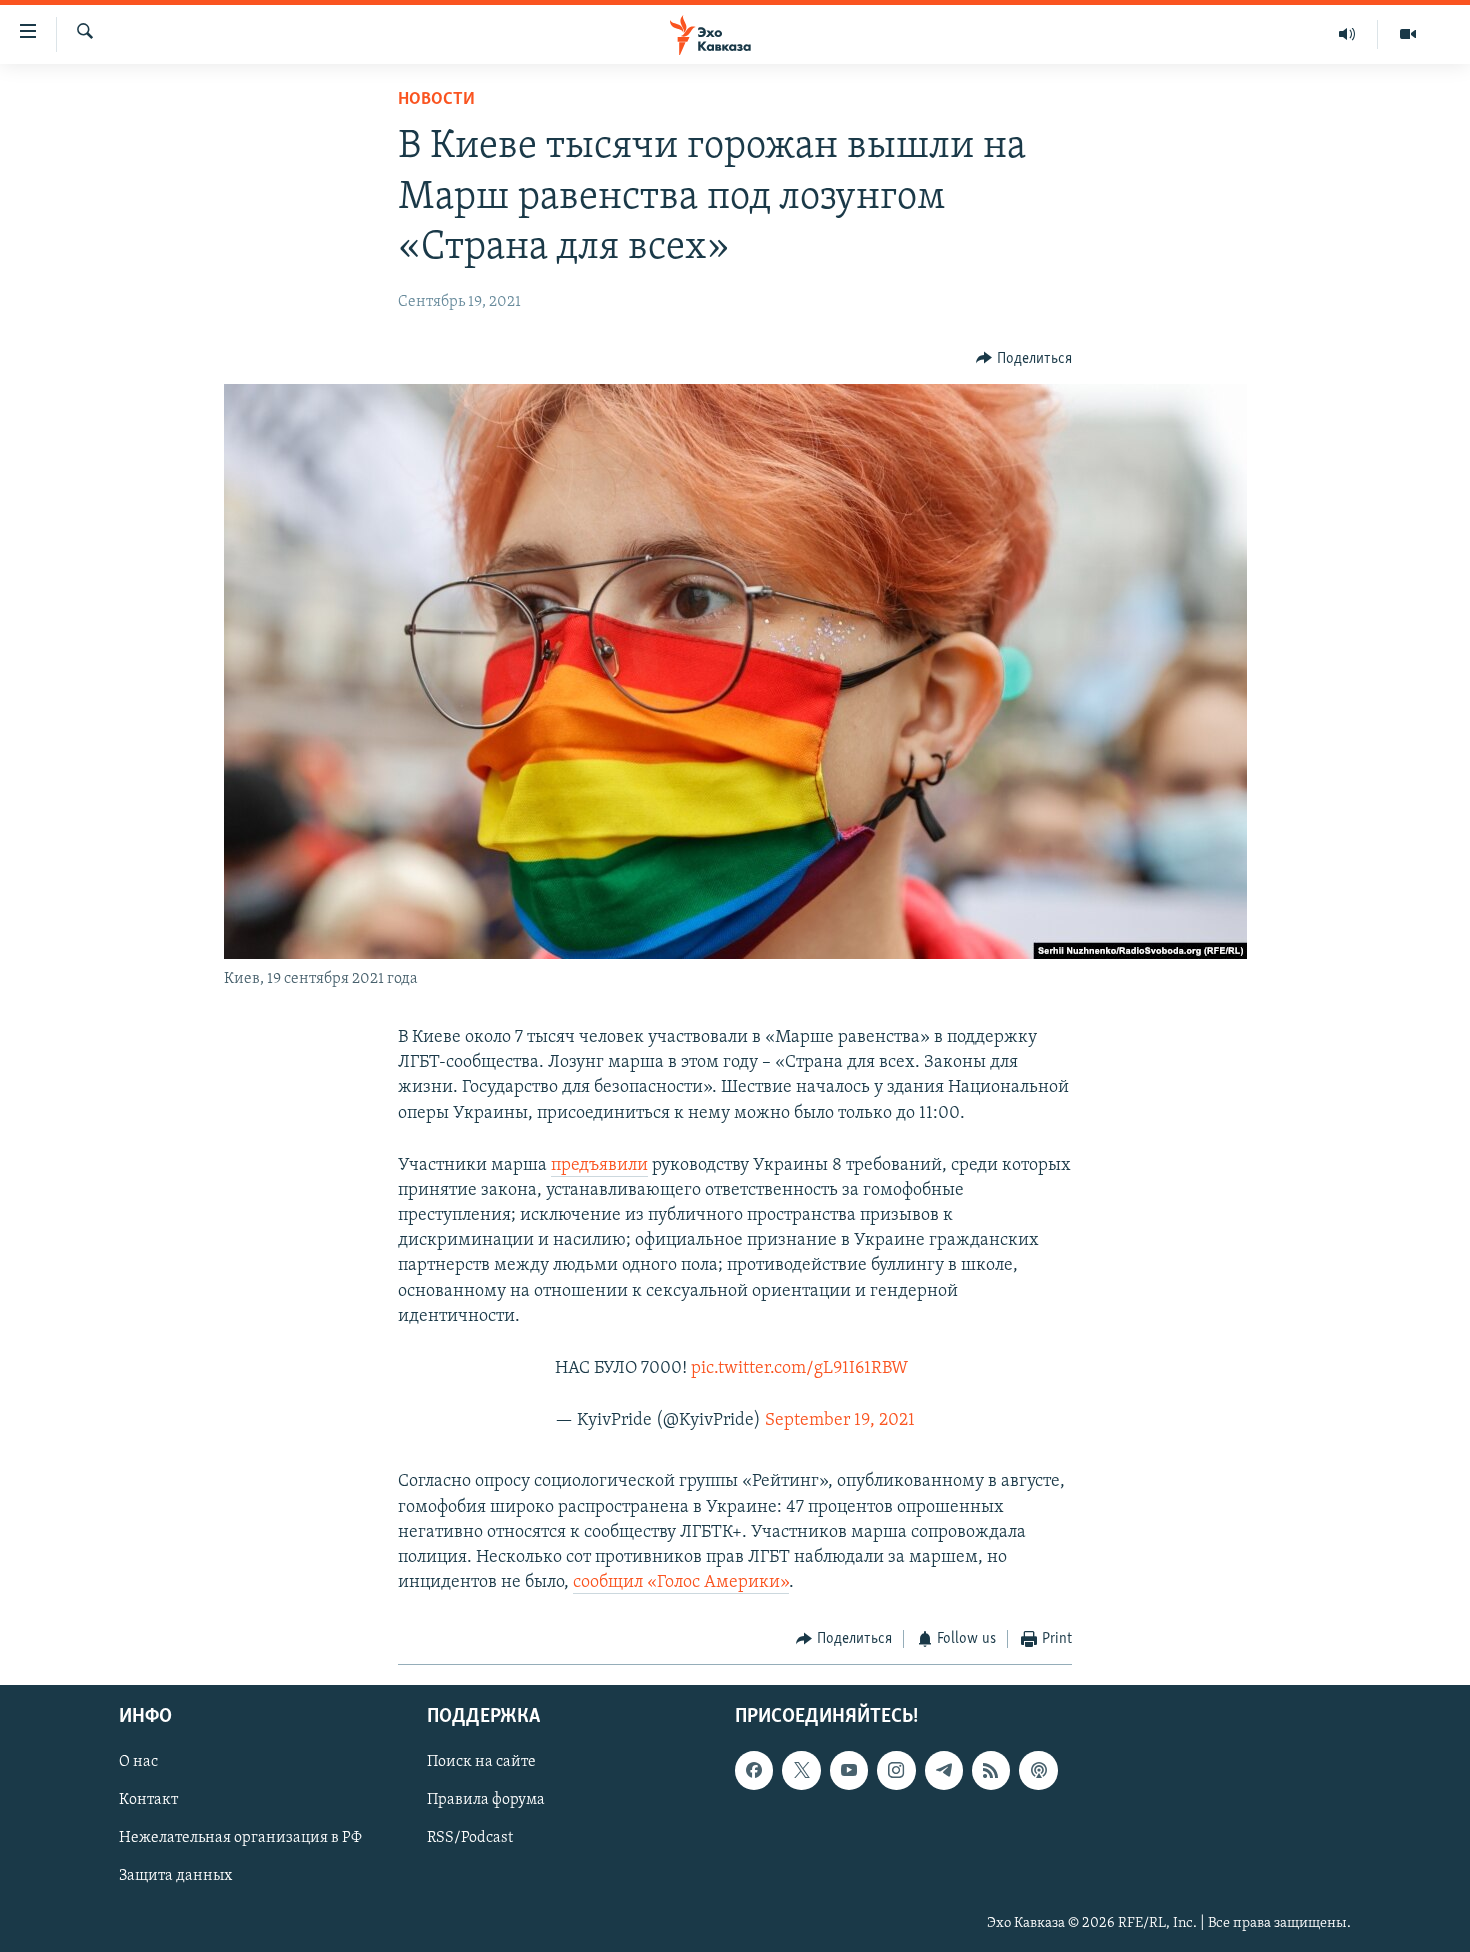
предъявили (599, 1166)
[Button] (1024, 359)
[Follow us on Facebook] (754, 1770)
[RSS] (991, 1770)
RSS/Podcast (470, 1838)
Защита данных (175, 1876)
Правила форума (486, 1800)
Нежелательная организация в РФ (240, 1838)
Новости (436, 100)
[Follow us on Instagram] (896, 1770)
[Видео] (1408, 34)
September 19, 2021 (840, 1421)
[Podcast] (1038, 1770)
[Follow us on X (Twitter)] (801, 1770)
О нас (138, 1762)
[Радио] (1347, 34)
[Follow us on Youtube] (849, 1770)
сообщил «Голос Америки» (681, 1583)
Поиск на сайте (481, 1762)
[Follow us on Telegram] (944, 1770)
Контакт (148, 1800)
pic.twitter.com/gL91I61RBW (799, 1369)
